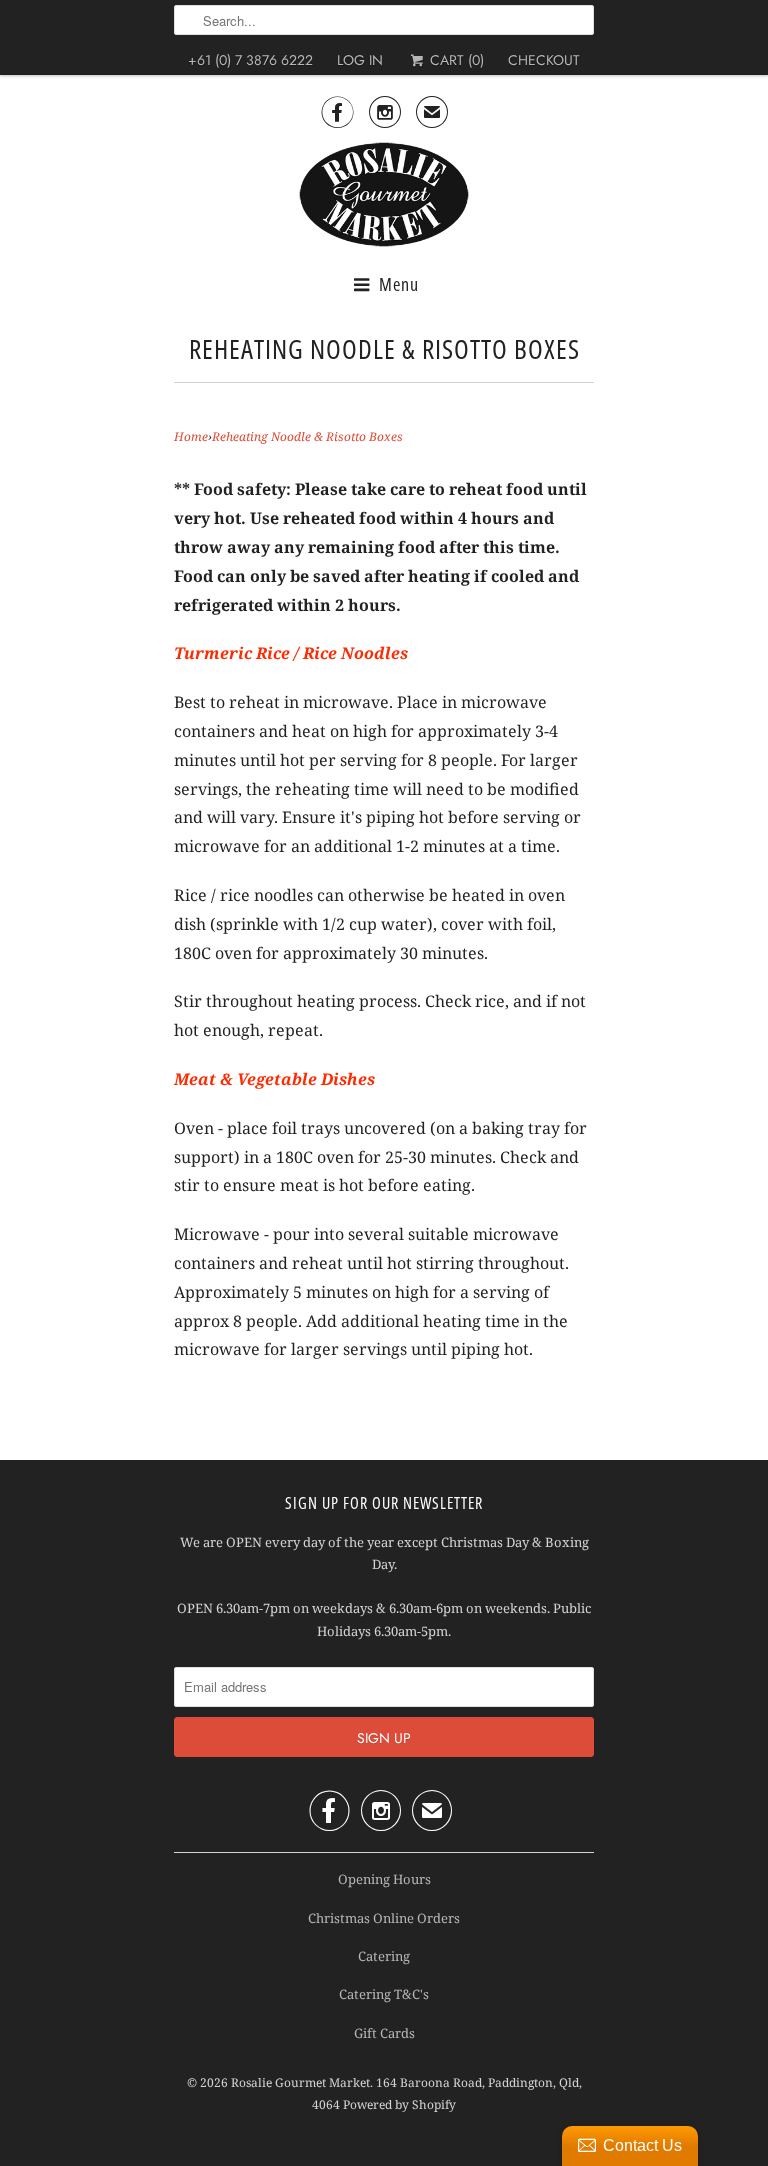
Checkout (544, 60)
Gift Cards (384, 2033)
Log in (360, 60)
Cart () (454, 60)
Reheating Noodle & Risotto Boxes (384, 348)
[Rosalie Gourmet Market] (384, 195)
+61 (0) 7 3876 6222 (250, 60)
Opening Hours (384, 1879)
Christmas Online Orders (384, 1918)
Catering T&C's (384, 1994)
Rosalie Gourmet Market (300, 2082)
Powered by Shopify (399, 2104)
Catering (384, 1956)
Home (191, 436)
